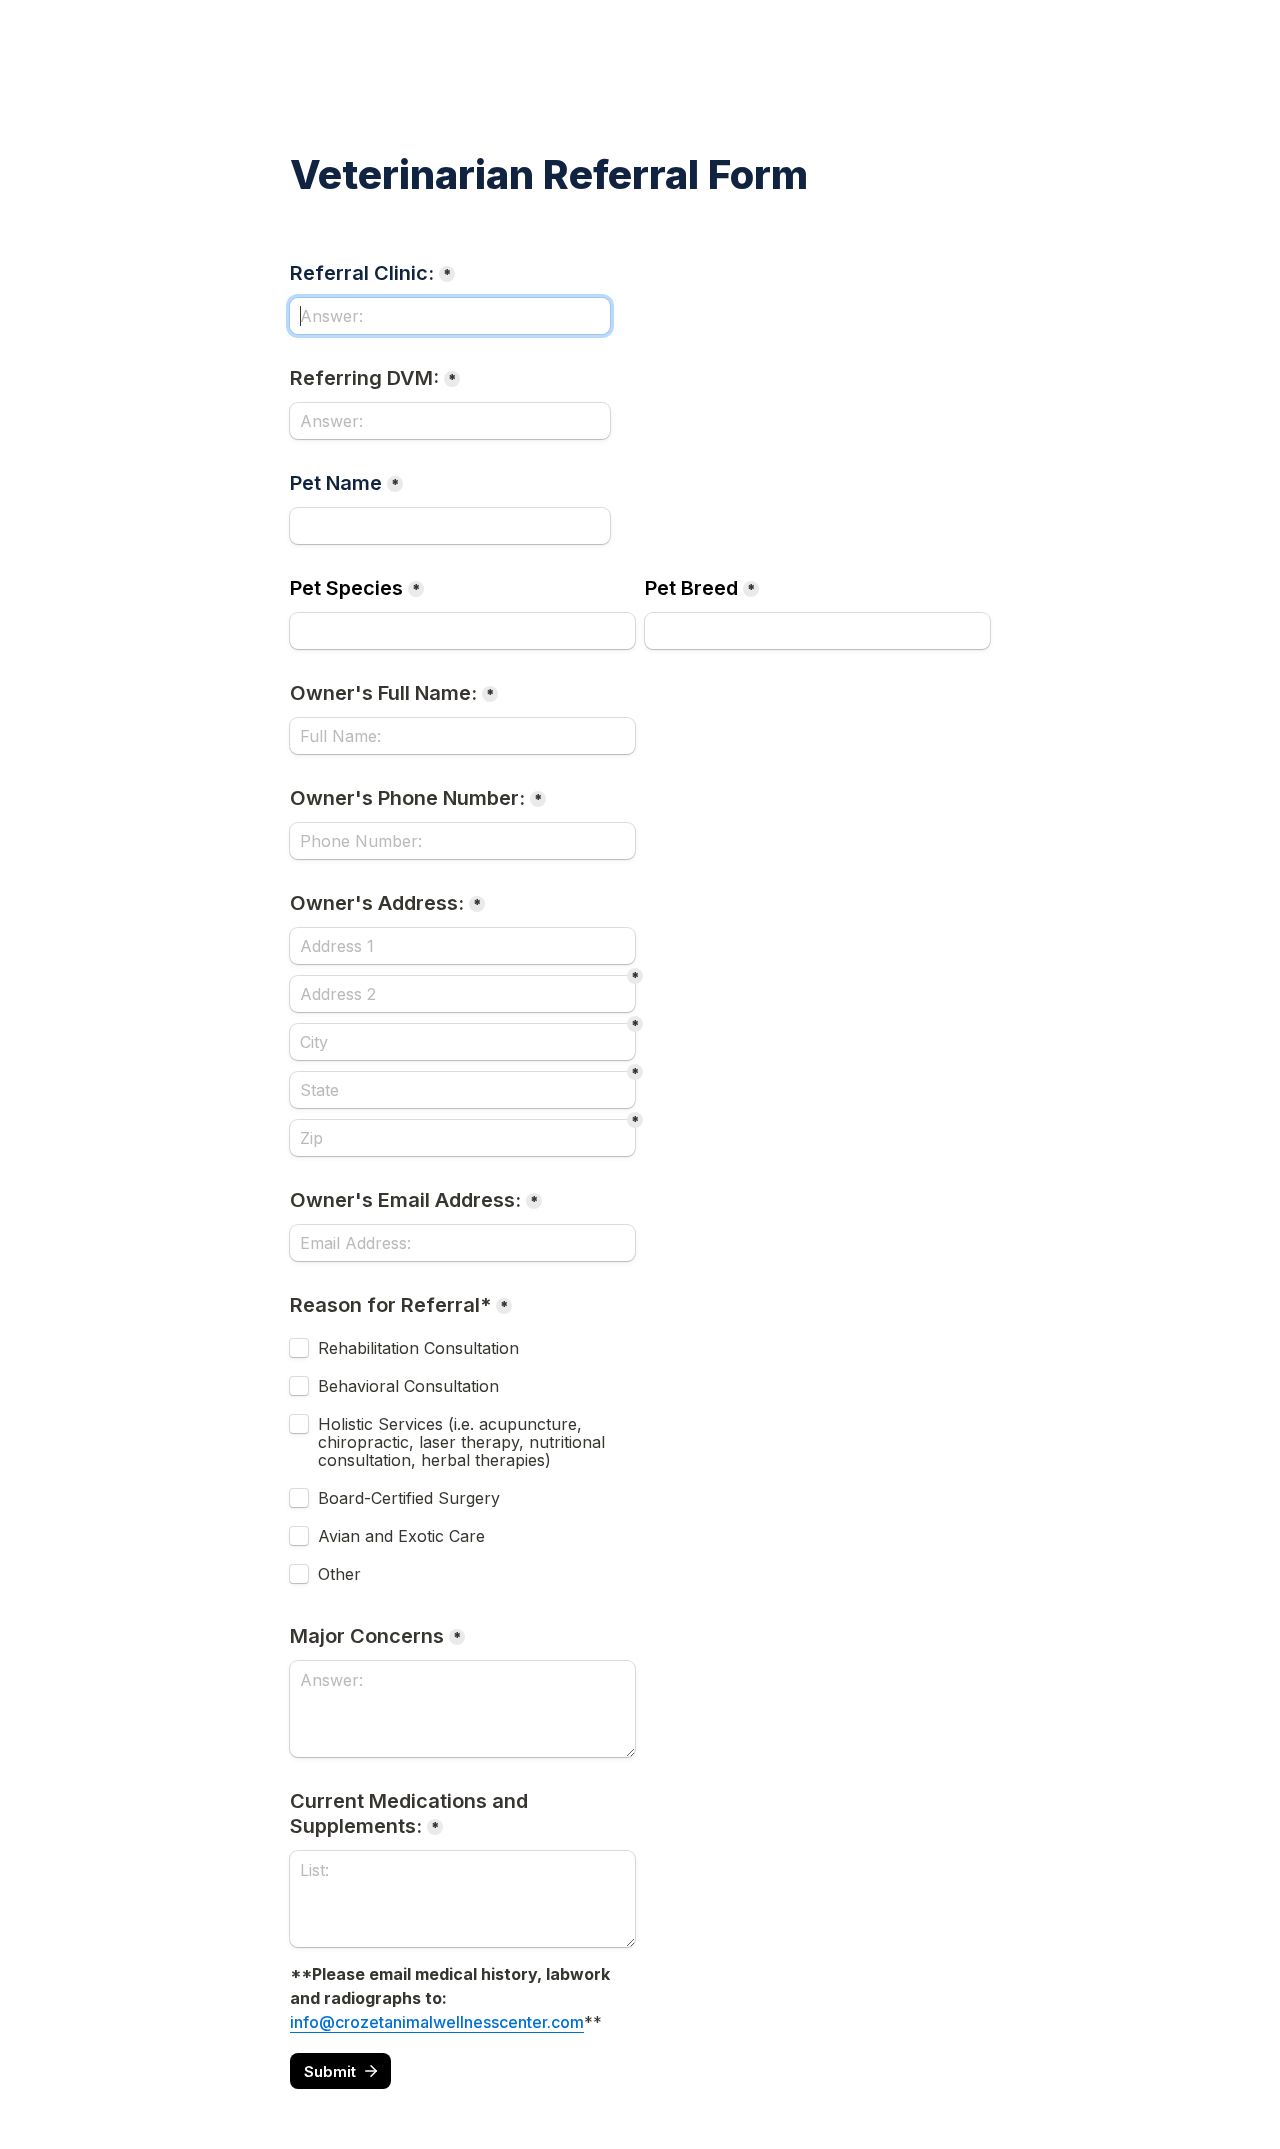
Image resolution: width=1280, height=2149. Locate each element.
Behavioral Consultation (408, 1386)
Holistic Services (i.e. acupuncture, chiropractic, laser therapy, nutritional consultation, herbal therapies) (464, 1442)
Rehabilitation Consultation (418, 1348)
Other (339, 1574)
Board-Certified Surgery (409, 1498)
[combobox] (462, 841)
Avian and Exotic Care (404, 1536)
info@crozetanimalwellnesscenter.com (437, 2022)
